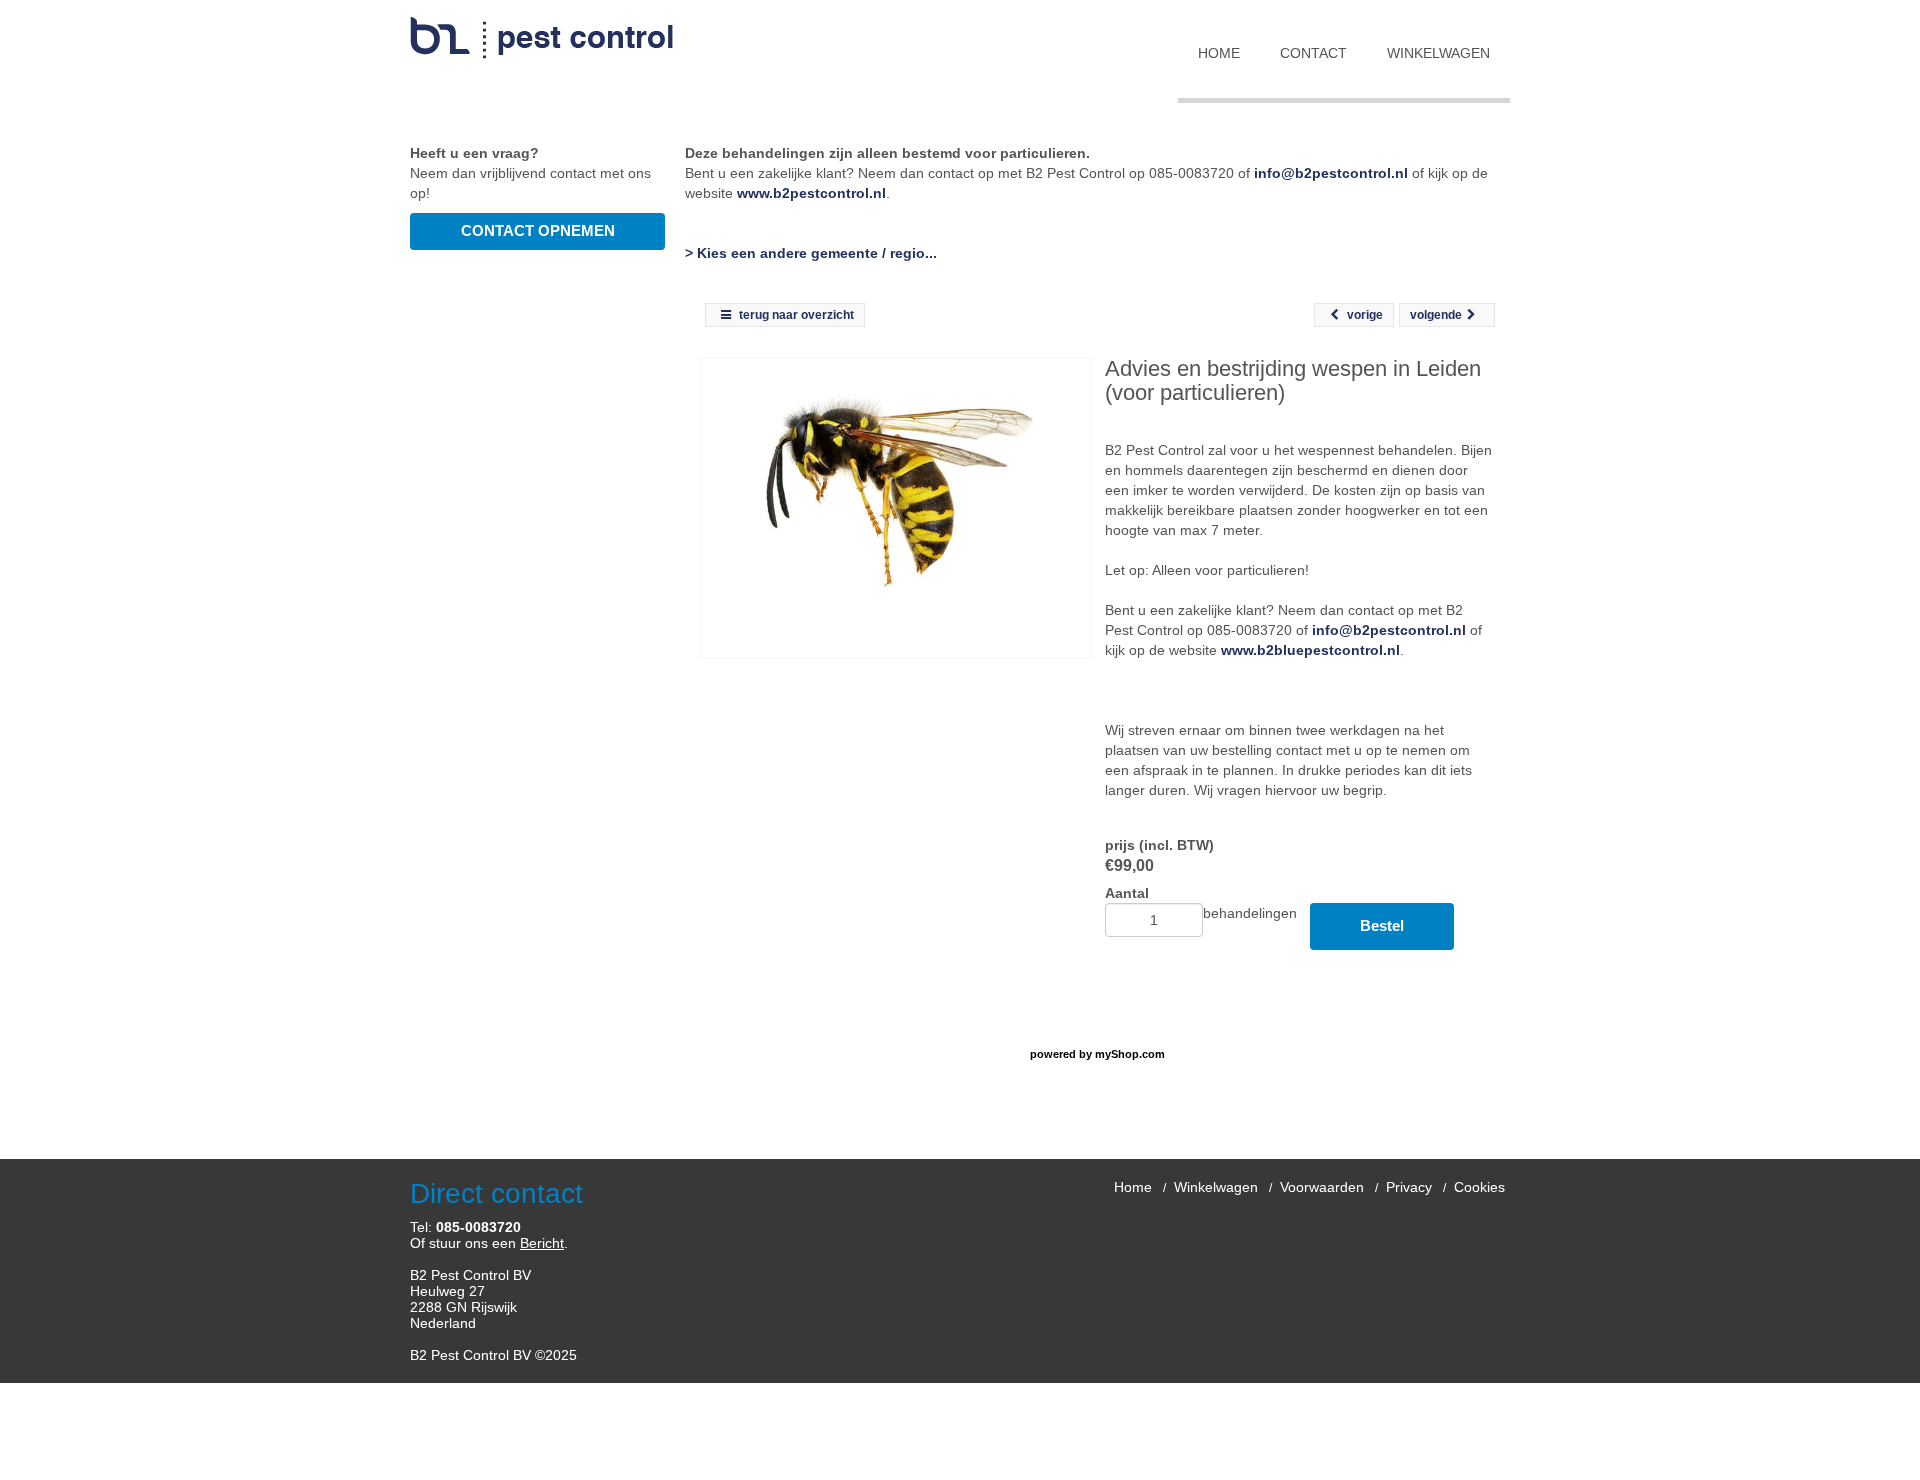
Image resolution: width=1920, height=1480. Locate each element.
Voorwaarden (1322, 1187)
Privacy (1409, 1187)
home (1219, 53)
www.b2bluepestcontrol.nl (1310, 650)
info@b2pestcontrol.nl (1331, 173)
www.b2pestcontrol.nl (811, 193)
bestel (1382, 925)
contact (1313, 53)
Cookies (1479, 1187)
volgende (1436, 315)
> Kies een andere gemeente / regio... (811, 253)
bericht (542, 1243)
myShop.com (1130, 1054)
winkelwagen (1438, 53)
